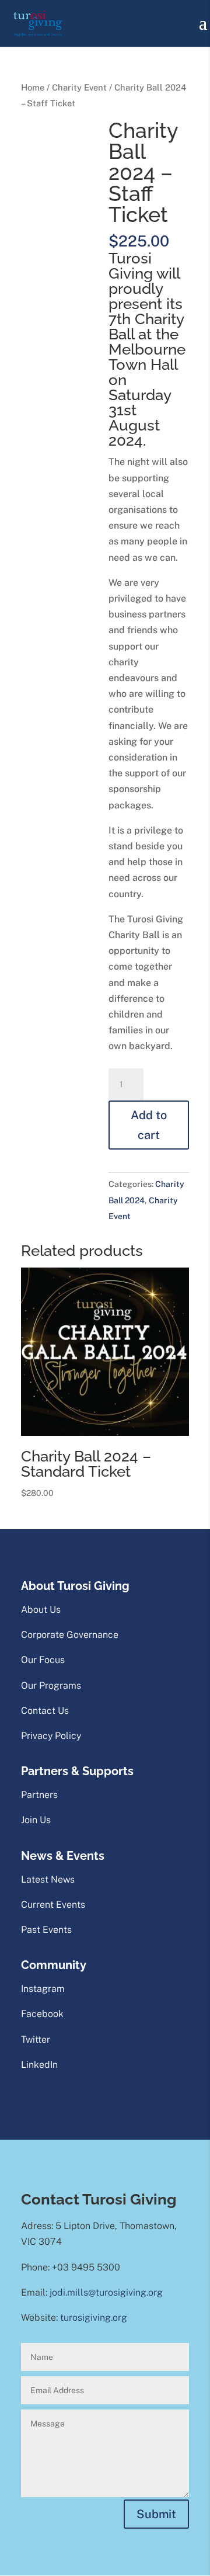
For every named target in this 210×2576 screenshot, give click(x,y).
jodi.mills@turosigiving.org (106, 2292)
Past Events (46, 1930)
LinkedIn (39, 2065)
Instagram (43, 1989)
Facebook (42, 2014)
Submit (156, 2514)
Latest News (48, 1879)
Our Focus (43, 1660)
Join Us (36, 1820)
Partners (39, 1795)
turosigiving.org (94, 2318)
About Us (41, 1610)
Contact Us (45, 1711)
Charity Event (79, 87)
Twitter (36, 2039)
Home (33, 87)
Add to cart (149, 1125)
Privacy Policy (51, 1736)
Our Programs (51, 1685)
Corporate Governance (70, 1635)
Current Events (53, 1905)
